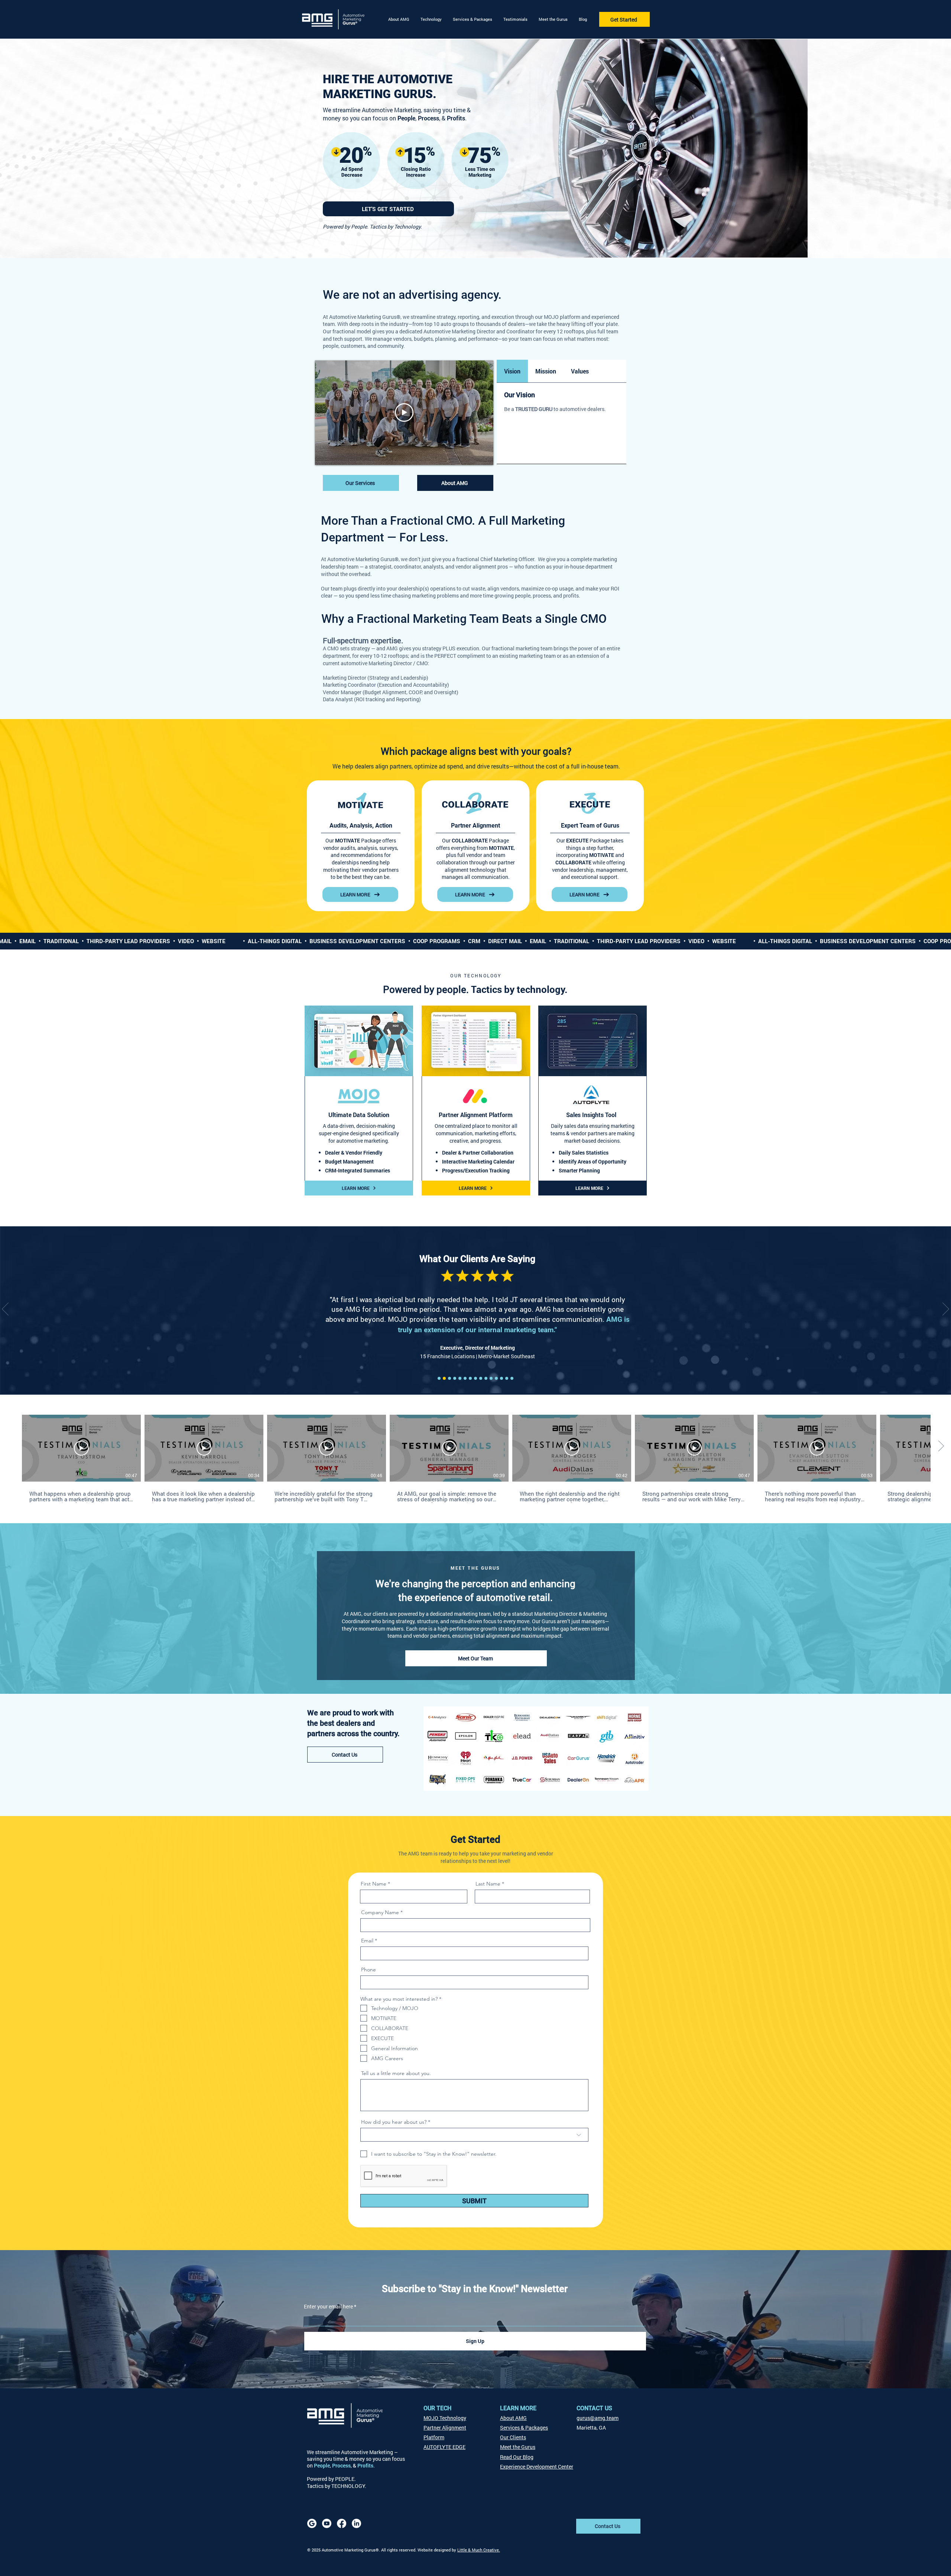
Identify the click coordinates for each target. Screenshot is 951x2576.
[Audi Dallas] (481, 1378)
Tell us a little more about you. (396, 2073)
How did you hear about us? (394, 2122)
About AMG (513, 2418)
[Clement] (455, 1378)
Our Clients (513, 2437)
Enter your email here (328, 2307)
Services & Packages (524, 2428)
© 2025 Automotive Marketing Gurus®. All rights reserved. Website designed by (382, 2550)
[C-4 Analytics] (449, 1378)
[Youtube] (327, 2523)
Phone (369, 1970)
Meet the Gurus (518, 2447)
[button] (431, 19)
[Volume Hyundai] (502, 1378)
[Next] (946, 1310)
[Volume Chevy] (475, 1378)
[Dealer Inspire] (460, 1378)
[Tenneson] (439, 1378)
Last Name (488, 1884)
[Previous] (5, 1310)
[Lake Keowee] (470, 1378)
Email (367, 1941)
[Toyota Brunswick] (465, 1378)
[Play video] (404, 412)
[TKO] (496, 1378)
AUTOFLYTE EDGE (444, 2447)
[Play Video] (81, 1448)
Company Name (380, 1912)
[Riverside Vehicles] (491, 1378)
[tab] (512, 371)
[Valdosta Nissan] (486, 1378)
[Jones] (512, 1378)
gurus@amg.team (598, 2418)
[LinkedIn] (356, 2523)
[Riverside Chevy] (507, 1378)
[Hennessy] (444, 1378)
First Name (374, 1884)
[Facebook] (342, 2523)
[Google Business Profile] (312, 2523)
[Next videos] (941, 1447)
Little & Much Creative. (479, 2550)
